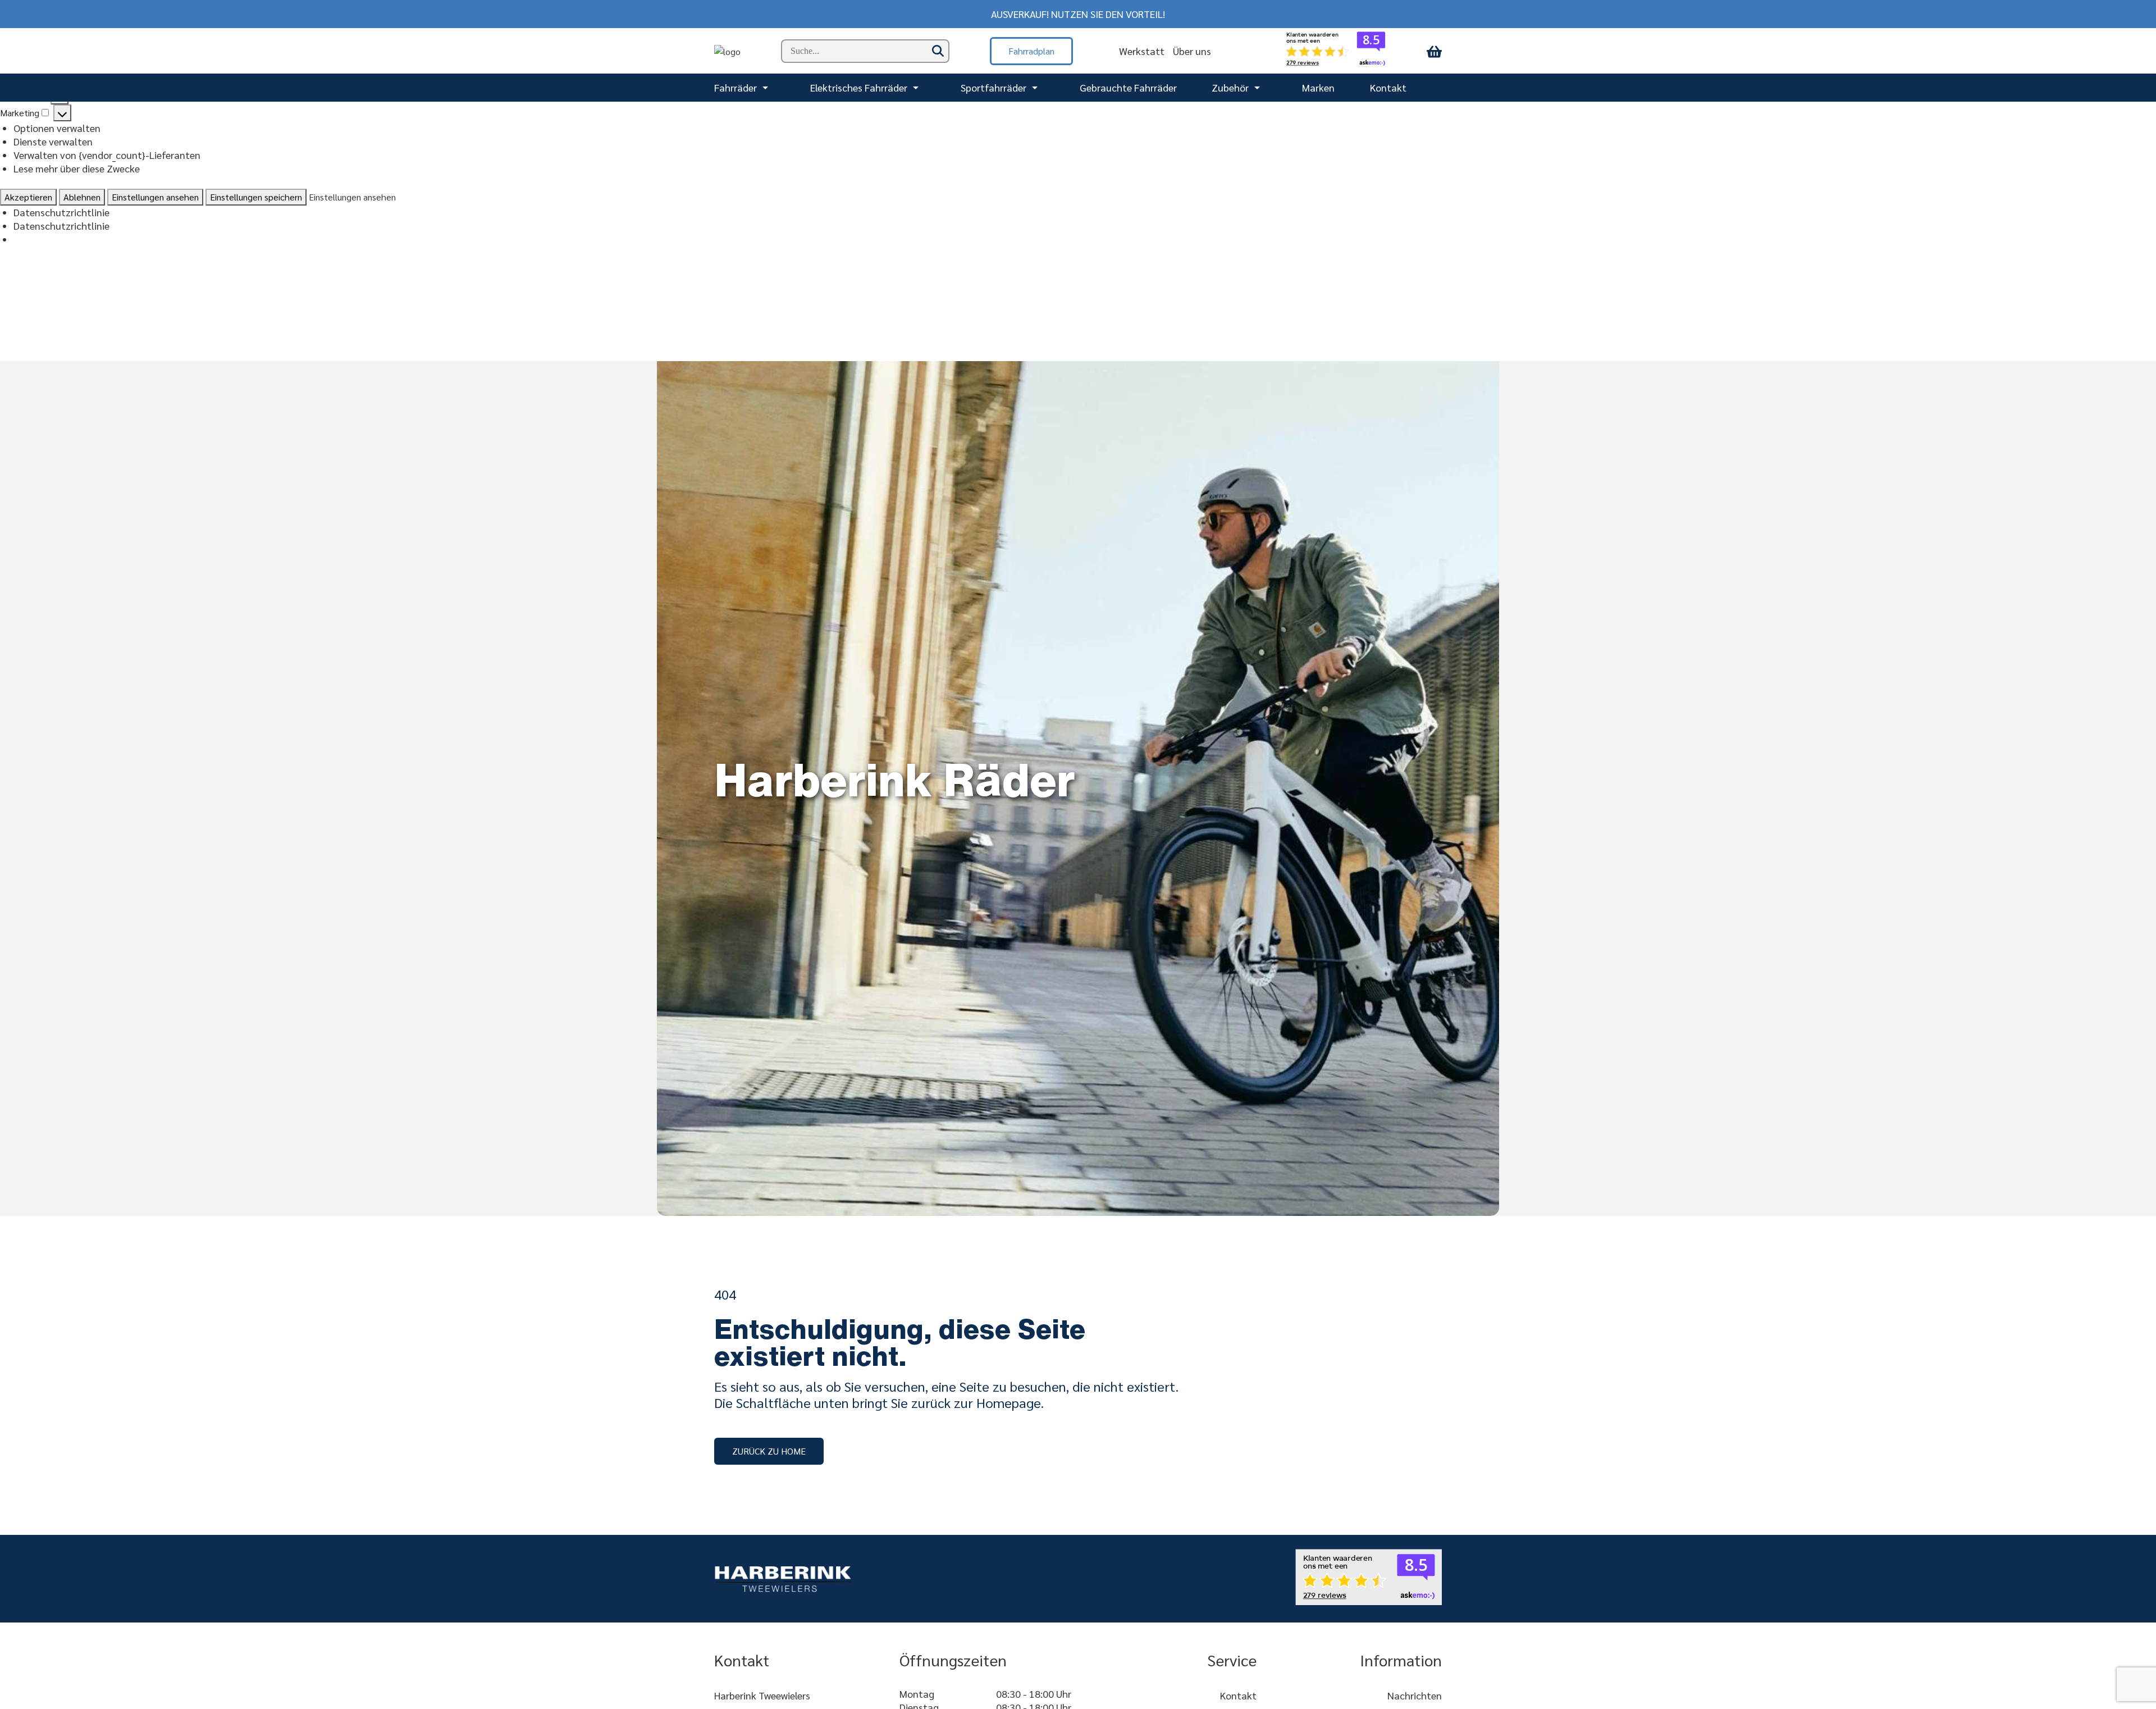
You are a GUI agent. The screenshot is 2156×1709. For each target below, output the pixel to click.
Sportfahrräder (994, 87)
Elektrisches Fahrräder (859, 87)
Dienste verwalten (53, 141)
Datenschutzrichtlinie (61, 212)
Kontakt (1388, 87)
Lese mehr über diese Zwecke (77, 168)
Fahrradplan (1031, 51)
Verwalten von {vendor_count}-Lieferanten (107, 155)
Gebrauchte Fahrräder (1128, 87)
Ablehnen (82, 197)
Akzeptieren (28, 197)
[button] (769, 1451)
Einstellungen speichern (256, 197)
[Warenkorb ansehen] (1434, 51)
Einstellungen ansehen (155, 197)
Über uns (1192, 51)
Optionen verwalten (57, 128)
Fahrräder (736, 87)
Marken (1318, 87)
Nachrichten (1415, 1695)
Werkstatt (1142, 51)
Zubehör (1230, 87)
